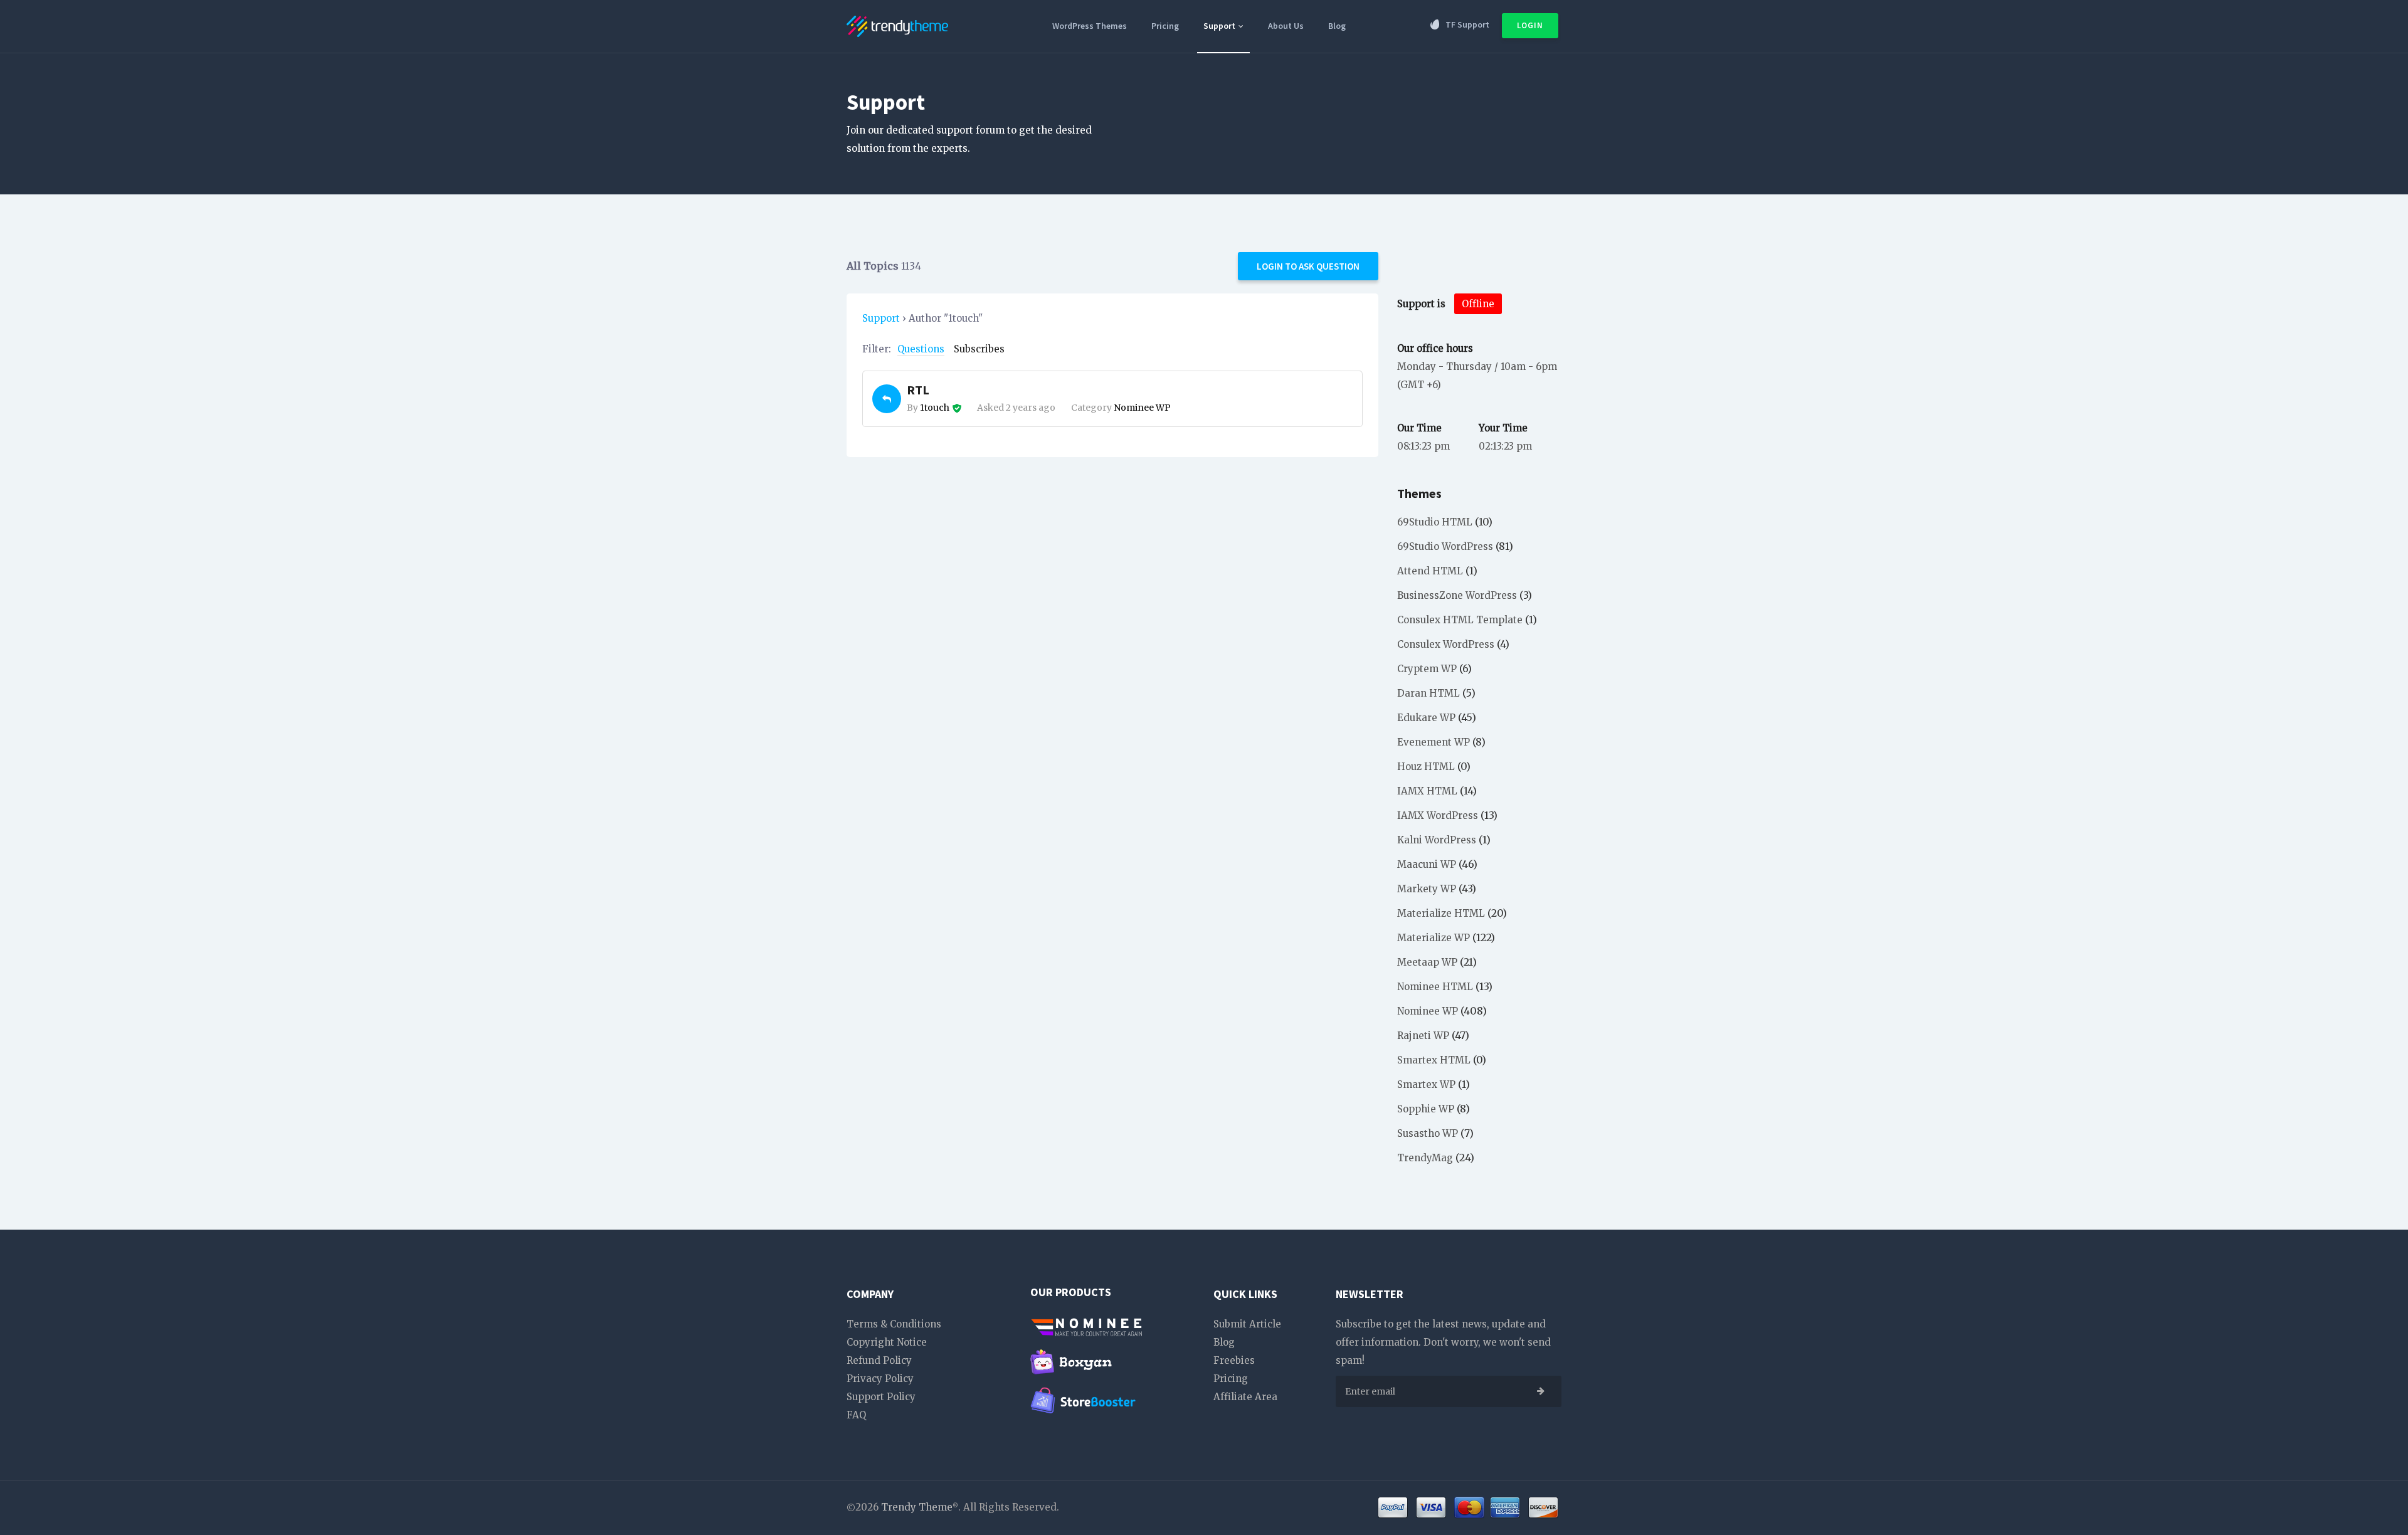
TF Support (1467, 24)
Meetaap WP (1427, 962)
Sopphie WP (1426, 1109)
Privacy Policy (880, 1379)
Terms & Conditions (894, 1324)
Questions (921, 349)
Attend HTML (1430, 571)
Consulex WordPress (1446, 644)
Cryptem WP (1427, 669)
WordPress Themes (1090, 26)
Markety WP (1427, 889)
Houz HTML (1426, 767)
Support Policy (881, 1397)
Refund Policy (879, 1360)
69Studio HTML (1435, 522)
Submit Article (1247, 1324)
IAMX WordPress (1438, 815)
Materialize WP (1434, 938)
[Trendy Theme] (897, 24)
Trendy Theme (917, 1507)
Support (1220, 26)
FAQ (856, 1415)
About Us (1286, 26)
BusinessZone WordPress (1457, 595)
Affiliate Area (1245, 1397)
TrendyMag (1425, 1158)
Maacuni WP (1427, 864)
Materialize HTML (1441, 913)
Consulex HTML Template (1460, 620)
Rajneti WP (1423, 1036)
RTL (918, 390)
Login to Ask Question (1308, 266)
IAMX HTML (1427, 791)
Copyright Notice (887, 1342)
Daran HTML (1428, 693)
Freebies (1234, 1360)
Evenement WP (1434, 742)
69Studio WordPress (1445, 546)
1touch (935, 408)
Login (1530, 25)
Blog (1337, 26)
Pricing (1165, 26)
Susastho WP (1428, 1133)
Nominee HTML (1435, 987)
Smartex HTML (1434, 1060)
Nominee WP (1142, 408)
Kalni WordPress (1437, 840)
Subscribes (979, 349)
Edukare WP (1426, 718)
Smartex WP (1426, 1084)
